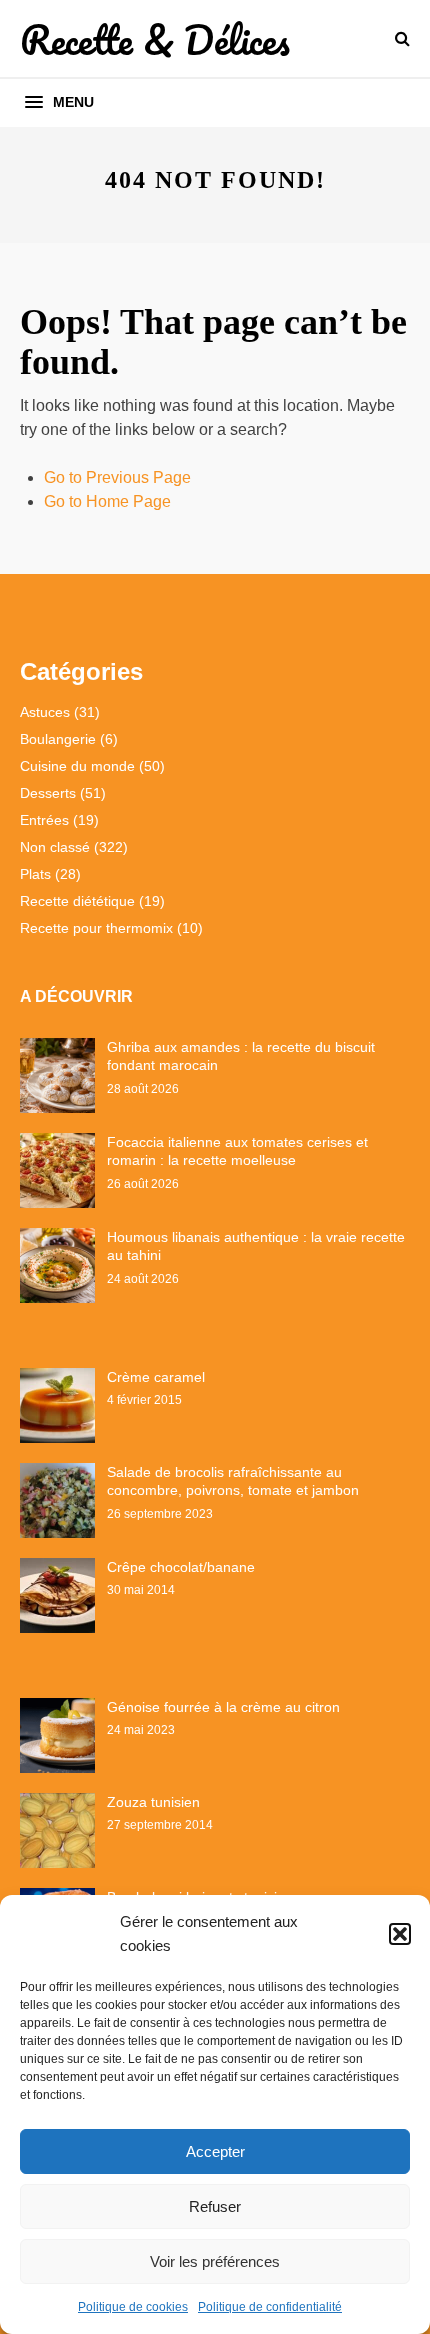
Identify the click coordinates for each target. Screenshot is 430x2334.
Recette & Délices (155, 39)
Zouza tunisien (153, 1802)
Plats (35, 874)
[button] (400, 1934)
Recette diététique (77, 901)
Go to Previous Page (117, 477)
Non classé (55, 847)
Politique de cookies (133, 2307)
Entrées (44, 820)
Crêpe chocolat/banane (181, 1567)
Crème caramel (156, 1377)
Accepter (215, 2151)
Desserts (48, 793)
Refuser (215, 2206)
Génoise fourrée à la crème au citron (223, 1707)
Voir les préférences (215, 2261)
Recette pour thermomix (96, 928)
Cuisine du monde (77, 766)
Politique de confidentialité (270, 2307)
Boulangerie (58, 739)
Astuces (45, 712)
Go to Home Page (107, 501)
